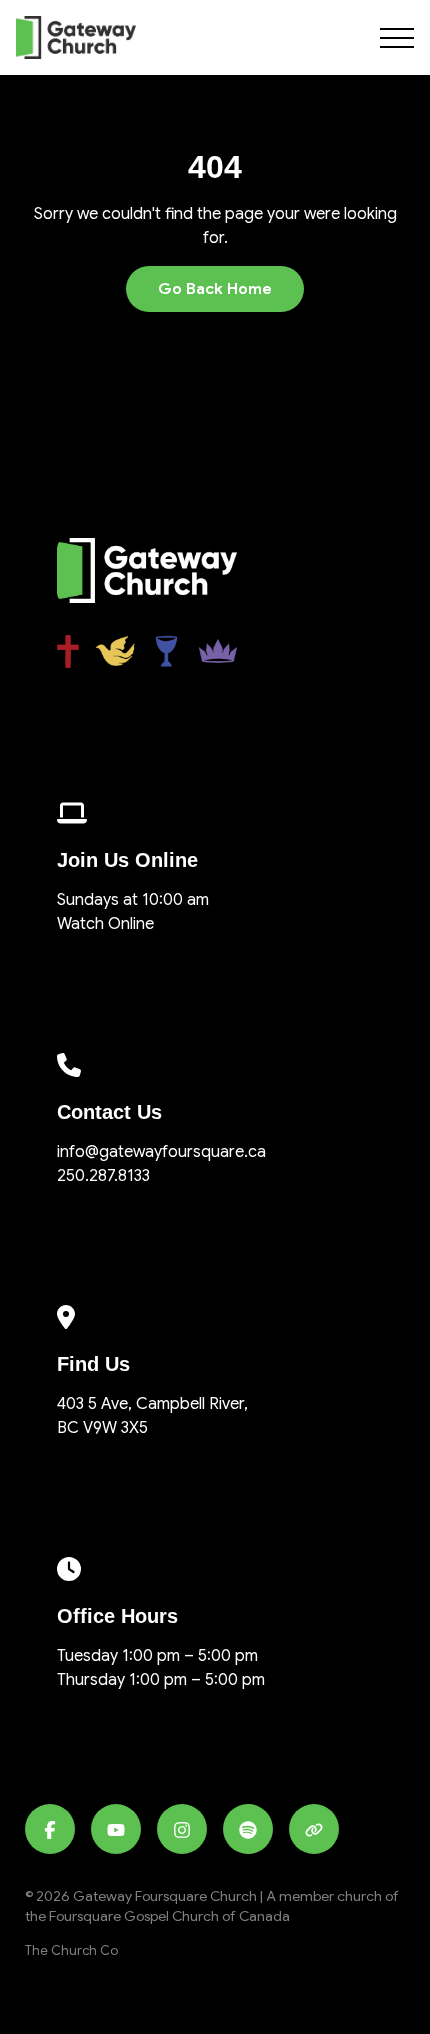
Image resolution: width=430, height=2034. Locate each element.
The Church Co (71, 1951)
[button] (397, 38)
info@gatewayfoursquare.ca (161, 1152)
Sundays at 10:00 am (133, 900)
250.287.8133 (103, 1176)
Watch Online (105, 924)
